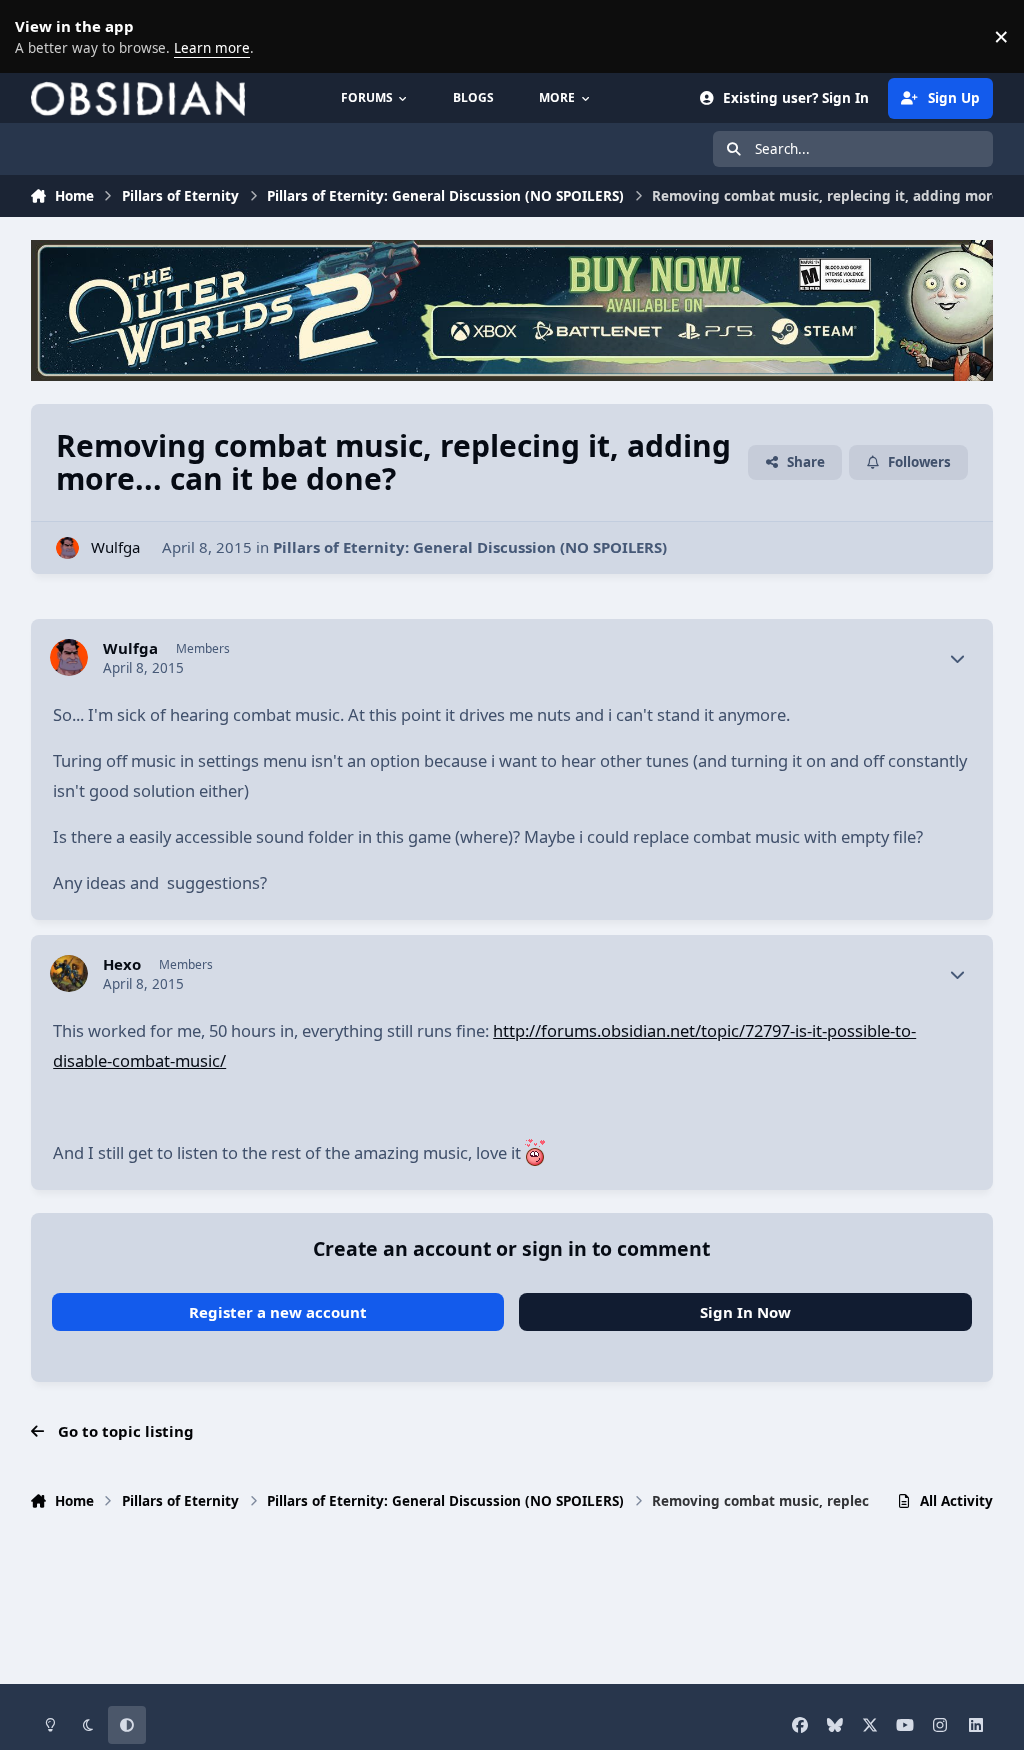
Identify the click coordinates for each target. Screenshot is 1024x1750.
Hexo (122, 964)
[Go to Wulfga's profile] (67, 548)
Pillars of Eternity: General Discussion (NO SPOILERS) (470, 547)
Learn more (40, 36)
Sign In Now (745, 1312)
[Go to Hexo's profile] (69, 974)
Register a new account (278, 1312)
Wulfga (115, 547)
